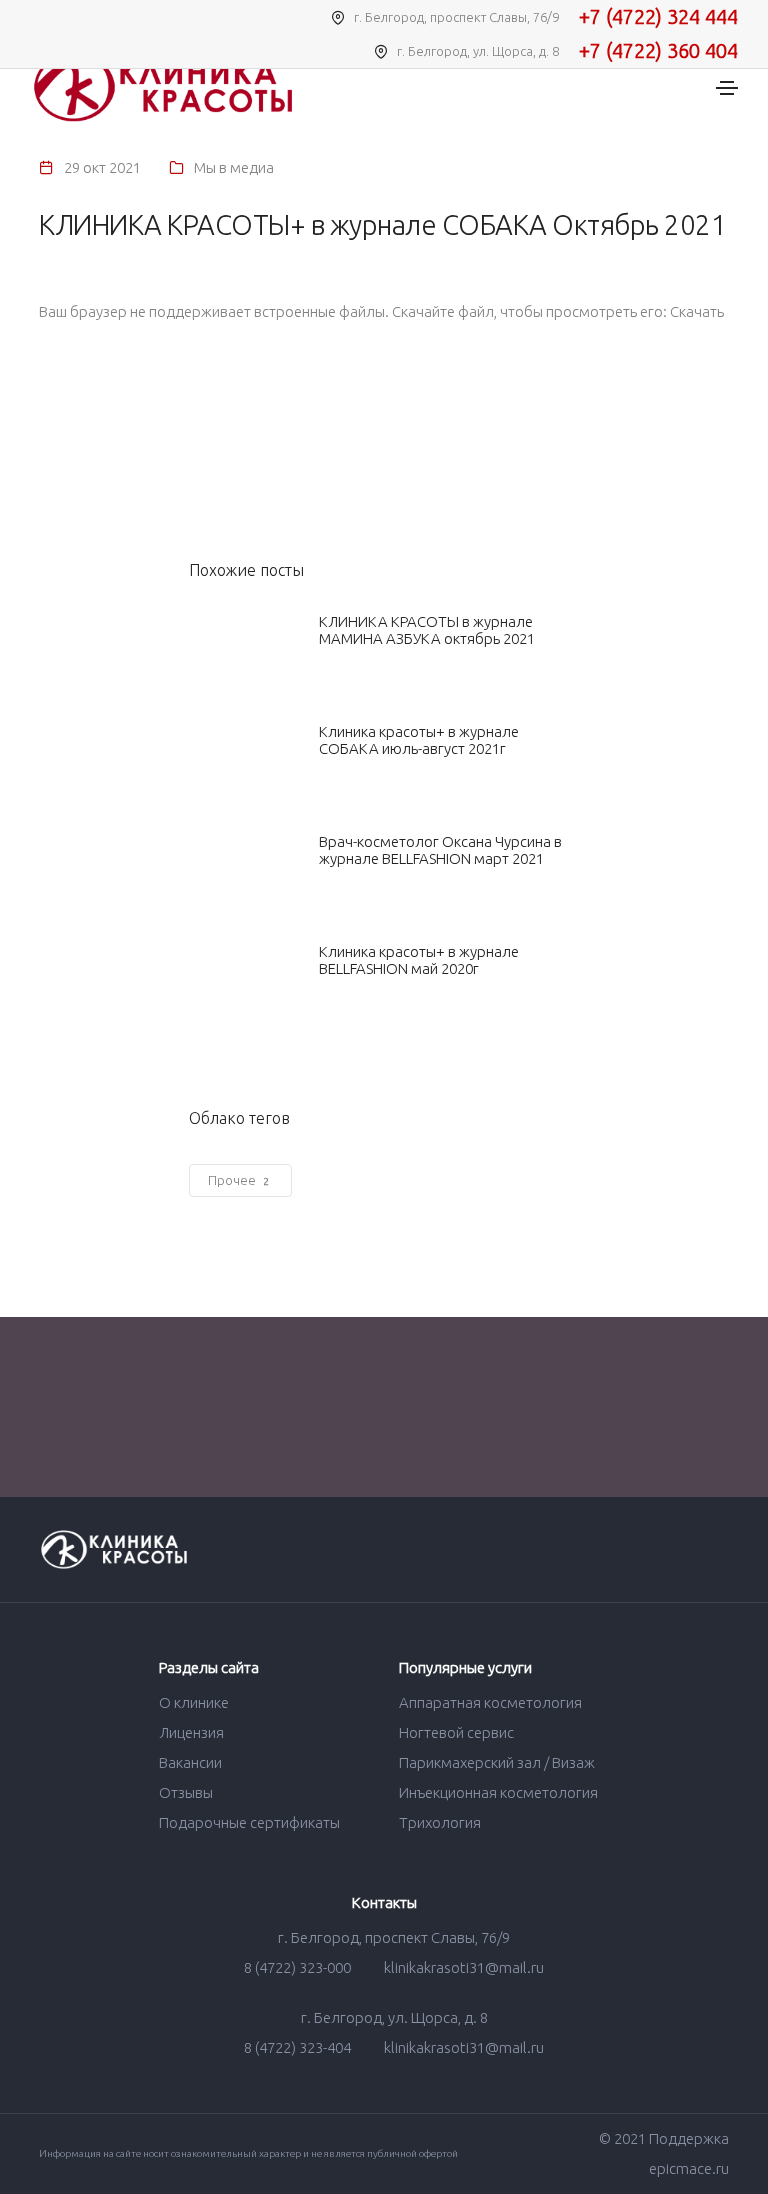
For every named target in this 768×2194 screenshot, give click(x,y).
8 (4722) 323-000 (297, 1967)
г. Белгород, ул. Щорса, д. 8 (393, 2017)
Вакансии (190, 1762)
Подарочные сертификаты (249, 1822)
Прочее (238, 1180)
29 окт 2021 (102, 167)
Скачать (697, 311)
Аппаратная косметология (490, 1702)
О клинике (194, 1702)
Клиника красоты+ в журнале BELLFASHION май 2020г (419, 960)
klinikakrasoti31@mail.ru (462, 1967)
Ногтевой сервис (456, 1732)
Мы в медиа (234, 167)
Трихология (440, 1822)
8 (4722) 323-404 (297, 2047)
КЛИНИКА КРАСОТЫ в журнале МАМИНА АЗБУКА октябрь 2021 (427, 630)
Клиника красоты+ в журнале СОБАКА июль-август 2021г (419, 740)
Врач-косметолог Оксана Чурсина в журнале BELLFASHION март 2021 (440, 850)
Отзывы (186, 1792)
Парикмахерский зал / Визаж (497, 1762)
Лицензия (191, 1732)
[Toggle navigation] (727, 88)
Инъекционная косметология (498, 1792)
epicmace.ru (689, 2168)
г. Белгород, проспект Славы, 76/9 (392, 1937)
